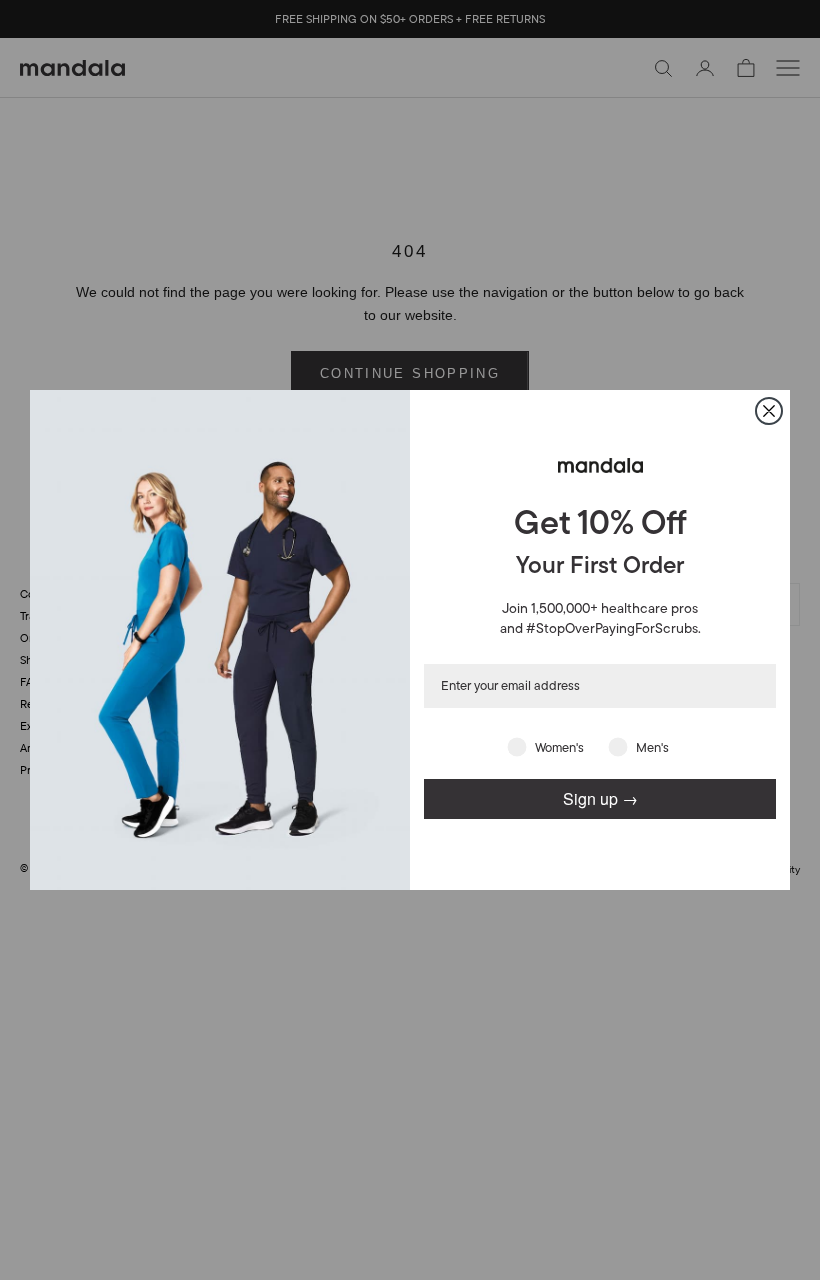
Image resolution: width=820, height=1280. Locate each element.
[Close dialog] (769, 411)
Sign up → (600, 798)
